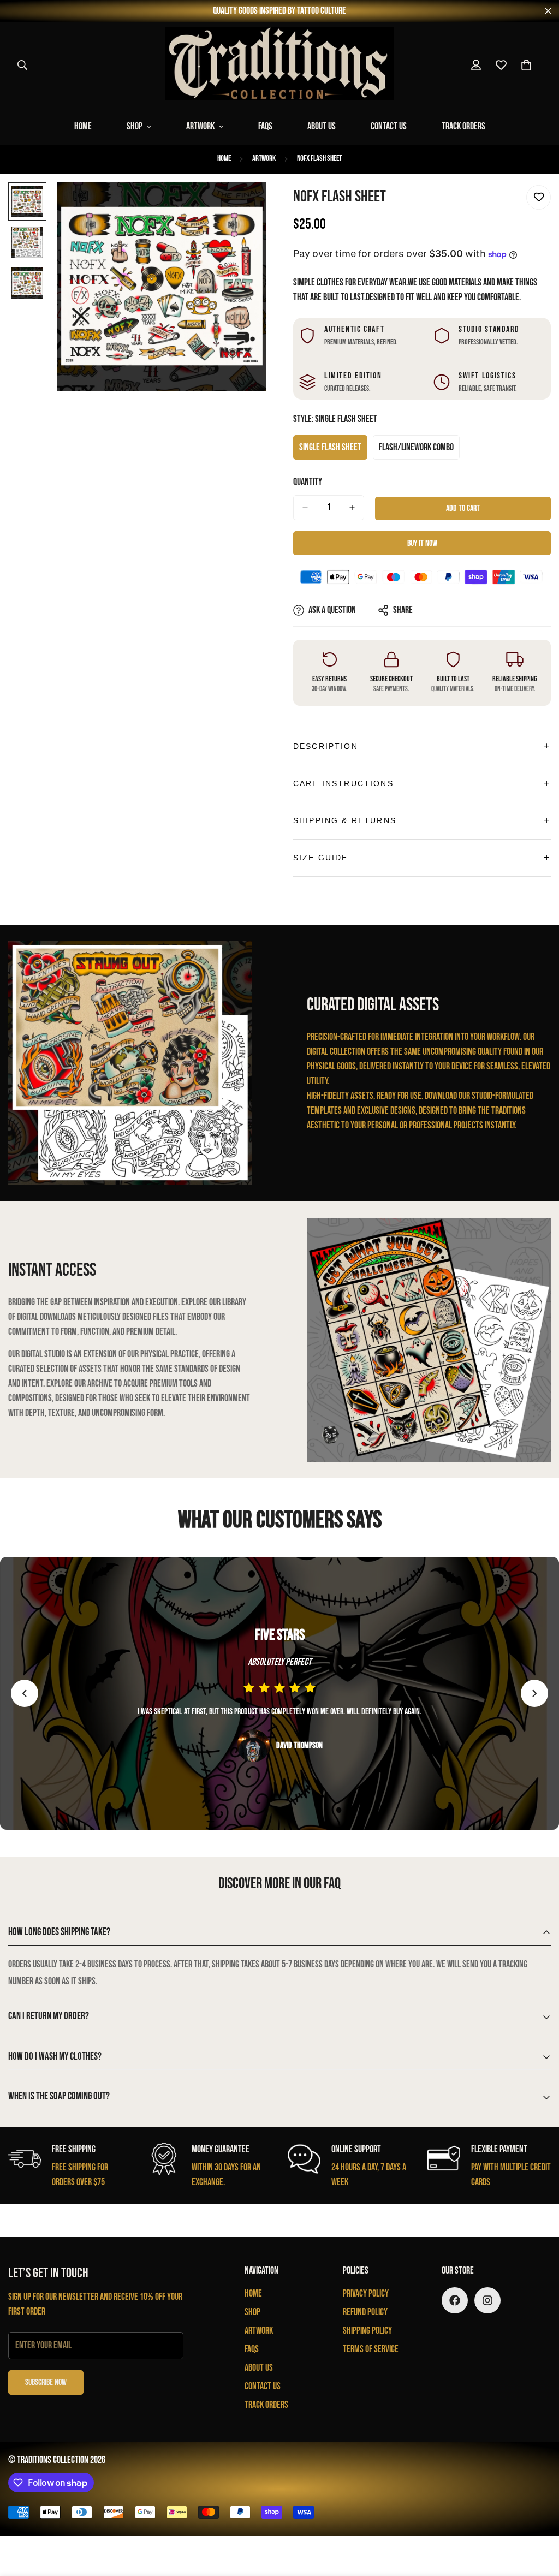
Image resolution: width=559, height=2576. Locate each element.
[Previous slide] (25, 1693)
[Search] (22, 65)
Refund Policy (365, 2312)
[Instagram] (487, 2300)
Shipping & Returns (345, 820)
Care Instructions (343, 783)
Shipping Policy (367, 2331)
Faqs (265, 126)
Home (83, 126)
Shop (135, 126)
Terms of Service (371, 2349)
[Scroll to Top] (538, 2516)
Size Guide (321, 858)
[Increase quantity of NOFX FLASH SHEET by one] (352, 508)
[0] (526, 65)
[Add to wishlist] (539, 197)
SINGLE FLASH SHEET (333, 451)
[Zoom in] (243, 206)
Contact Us (389, 126)
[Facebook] (455, 2300)
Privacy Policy (366, 2294)
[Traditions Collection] (279, 65)
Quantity (308, 482)
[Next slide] (534, 1693)
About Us (322, 126)
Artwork (200, 126)
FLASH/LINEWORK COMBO (417, 451)
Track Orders (463, 126)
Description (326, 746)
